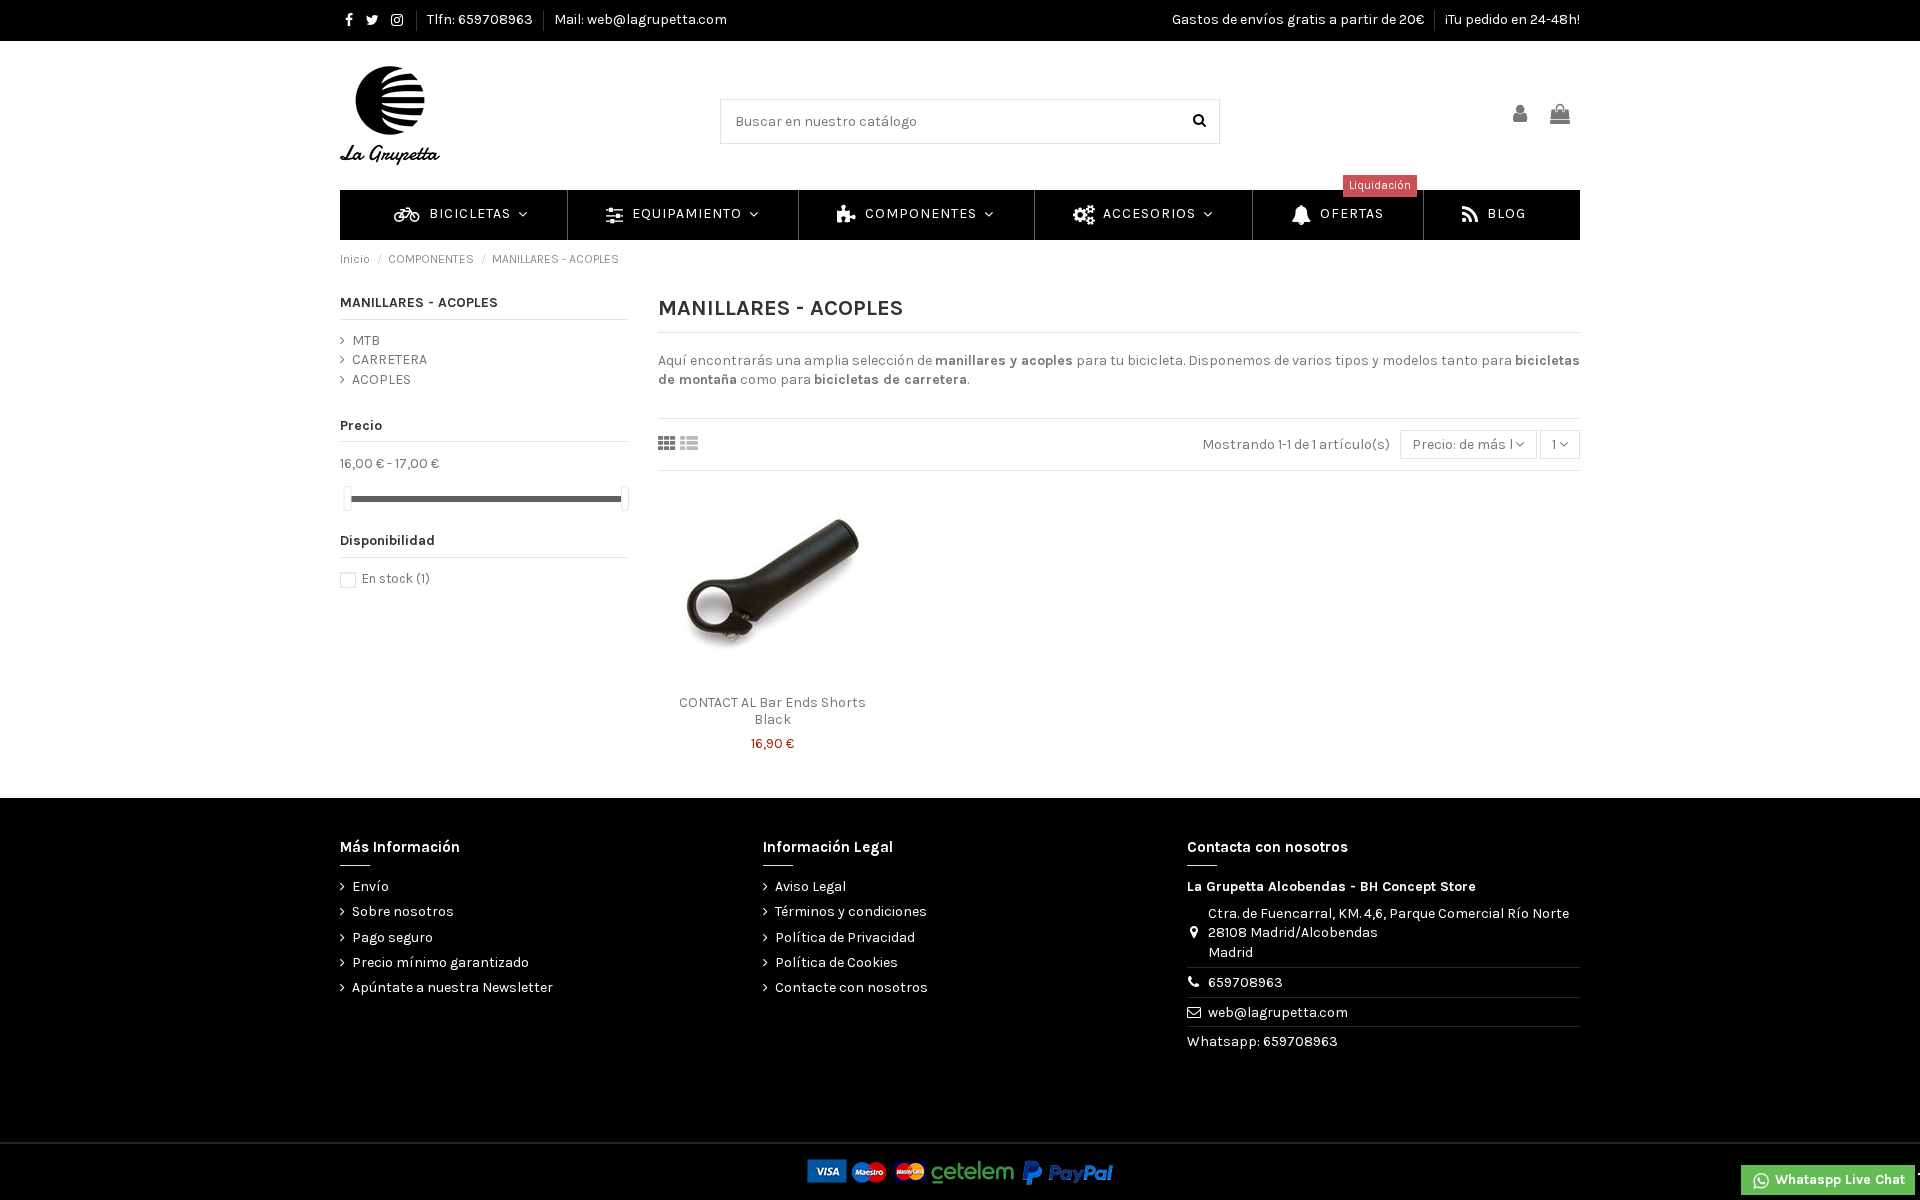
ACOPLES (381, 379)
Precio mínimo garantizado (440, 962)
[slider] (347, 498)
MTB (366, 340)
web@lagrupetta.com (1278, 1012)
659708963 (1245, 982)
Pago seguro (392, 937)
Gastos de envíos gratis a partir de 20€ (1299, 19)
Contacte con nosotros (851, 987)
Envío (370, 886)
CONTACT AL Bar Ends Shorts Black (772, 711)
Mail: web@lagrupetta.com (640, 19)
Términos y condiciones (851, 911)
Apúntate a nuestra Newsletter (452, 987)
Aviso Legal (810, 886)
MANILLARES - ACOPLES (419, 302)
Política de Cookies (836, 962)
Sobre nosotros (403, 911)
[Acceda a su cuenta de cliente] (1521, 115)
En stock (396, 578)
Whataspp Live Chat (1838, 1179)
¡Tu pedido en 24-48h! (1512, 19)
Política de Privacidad (845, 937)
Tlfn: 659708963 (481, 19)
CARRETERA (389, 359)
